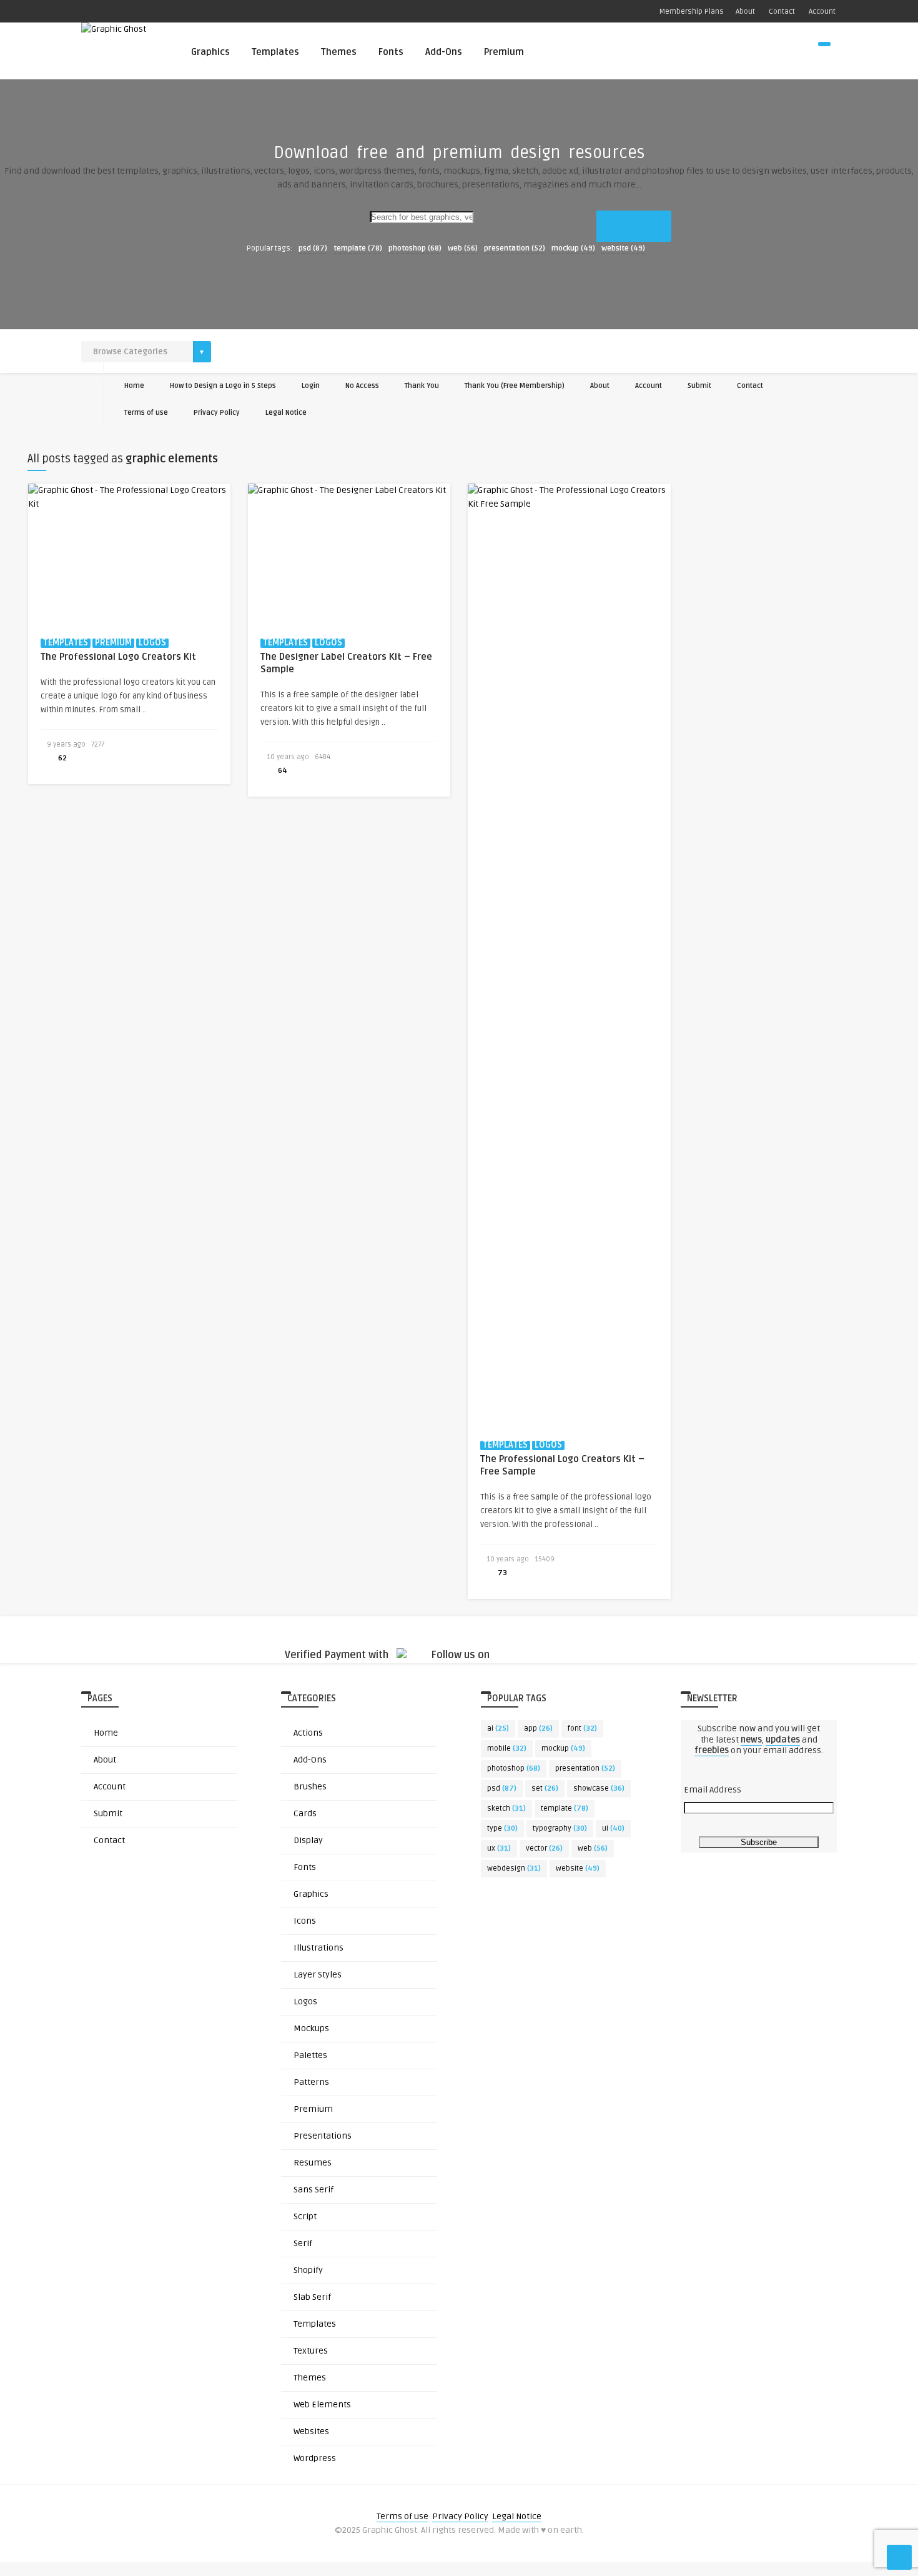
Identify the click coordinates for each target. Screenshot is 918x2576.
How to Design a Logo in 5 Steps (223, 386)
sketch (506, 1808)
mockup (573, 248)
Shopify (308, 2270)
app (538, 1728)
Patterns (311, 2082)
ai (498, 1728)
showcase (599, 1788)
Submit (699, 386)
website (623, 248)
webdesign (514, 1868)
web (463, 248)
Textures (311, 2351)
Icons (305, 1921)
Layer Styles (318, 1975)
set (545, 1788)
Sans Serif (313, 2190)
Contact (781, 12)
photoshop (415, 248)
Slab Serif (312, 2297)
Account (821, 12)
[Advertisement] (459, 294)
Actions (308, 1733)
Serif (303, 2243)
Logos (305, 2002)
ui (613, 1828)
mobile (507, 1748)
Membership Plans (692, 12)
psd (313, 248)
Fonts (391, 52)
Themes (339, 52)
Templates (275, 52)
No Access (362, 386)
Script (305, 2216)
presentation (515, 248)
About (745, 12)
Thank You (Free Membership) (515, 386)
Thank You (422, 386)
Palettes (310, 2055)
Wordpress (315, 2458)
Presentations (323, 2136)
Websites (311, 2431)
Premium (504, 52)
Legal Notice (286, 413)
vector (544, 1848)
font (582, 1728)
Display (308, 1840)
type (502, 1828)
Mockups (311, 2028)
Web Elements (322, 2404)
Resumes (313, 2163)
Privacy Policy (217, 413)
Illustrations (318, 1948)
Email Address (713, 1790)
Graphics (210, 52)
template (358, 248)
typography (560, 1828)
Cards (305, 1813)
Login (311, 386)
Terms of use (146, 413)
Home (134, 386)
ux (499, 1848)
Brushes (310, 1787)
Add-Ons (444, 52)
